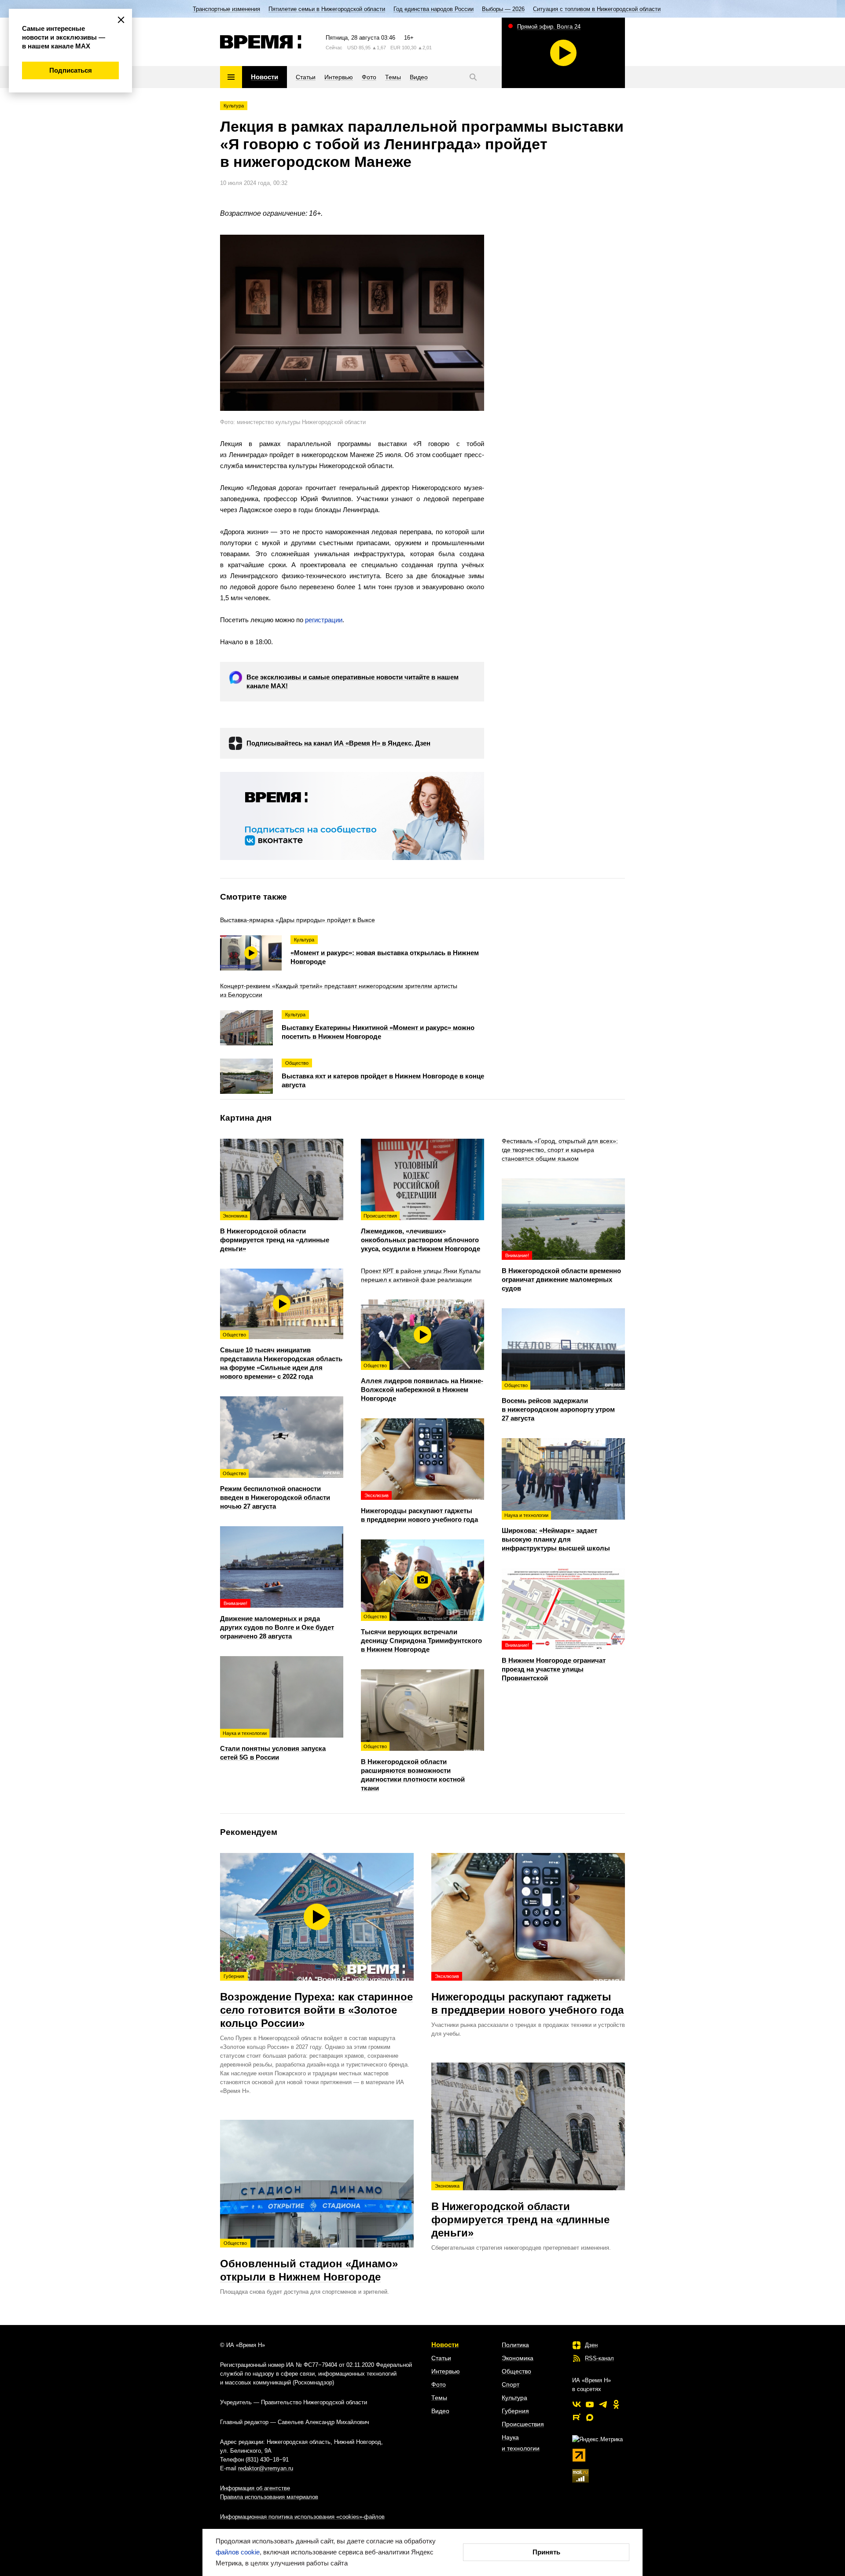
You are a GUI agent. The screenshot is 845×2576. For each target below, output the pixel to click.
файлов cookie (238, 2552)
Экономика (518, 2358)
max (590, 2417)
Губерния (515, 2411)
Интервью (446, 2371)
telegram (603, 2404)
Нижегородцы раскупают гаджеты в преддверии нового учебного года (527, 1995)
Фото (439, 2384)
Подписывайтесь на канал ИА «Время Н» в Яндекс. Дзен (338, 743)
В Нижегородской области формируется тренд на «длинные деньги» (520, 2211)
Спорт (511, 2384)
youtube (590, 2404)
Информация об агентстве (255, 2488)
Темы (439, 2398)
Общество (516, 2371)
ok (616, 2404)
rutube (577, 2417)
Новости (445, 2345)
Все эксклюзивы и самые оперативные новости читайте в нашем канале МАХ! (353, 681)
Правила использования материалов (269, 2497)
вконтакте (577, 2404)
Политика (515, 2345)
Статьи (441, 2358)
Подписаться (71, 70)
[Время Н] (261, 42)
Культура (234, 106)
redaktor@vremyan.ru (266, 2468)
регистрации (324, 620)
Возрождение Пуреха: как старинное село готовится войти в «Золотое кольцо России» (316, 2001)
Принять (546, 2552)
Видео (440, 2411)
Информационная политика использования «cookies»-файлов (302, 2517)
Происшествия (523, 2424)
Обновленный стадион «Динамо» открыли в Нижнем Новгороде (309, 2262)
